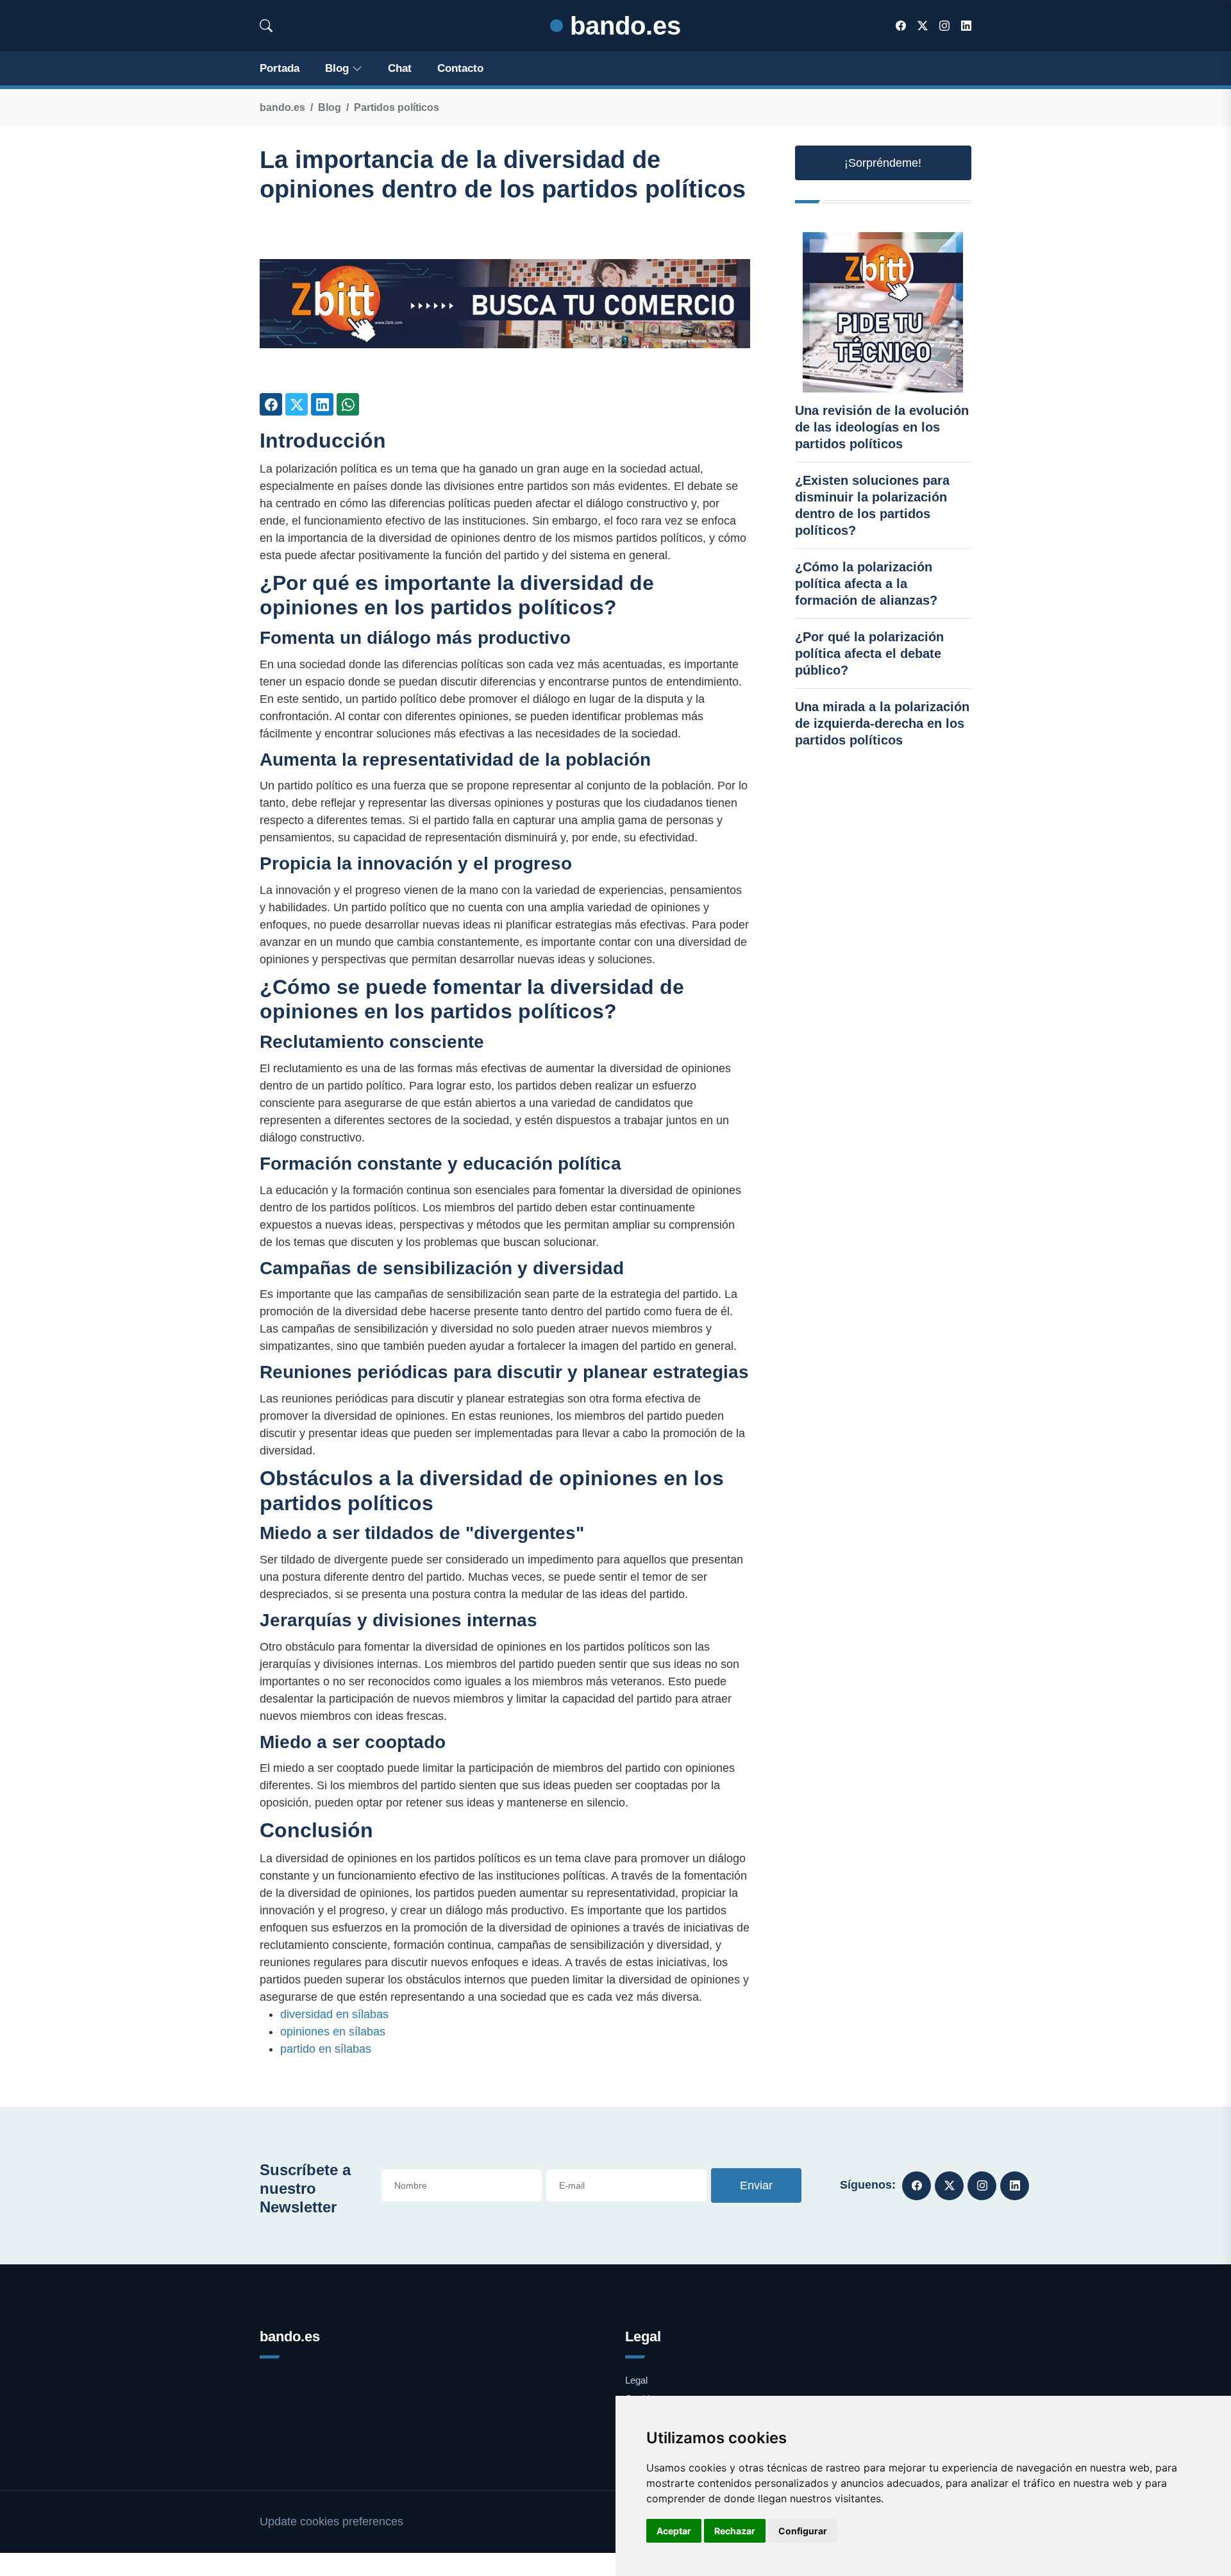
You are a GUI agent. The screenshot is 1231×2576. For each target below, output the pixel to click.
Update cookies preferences (331, 2521)
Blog (337, 68)
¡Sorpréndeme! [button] (883, 163)
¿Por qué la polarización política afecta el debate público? (869, 653)
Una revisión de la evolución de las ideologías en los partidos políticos (882, 427)
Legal (636, 2380)
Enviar (756, 2185)
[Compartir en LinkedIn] (322, 404)
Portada (280, 68)
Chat (400, 68)
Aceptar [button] (674, 2531)
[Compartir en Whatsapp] (348, 404)
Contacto (460, 68)
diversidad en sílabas (334, 2014)
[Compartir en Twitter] (297, 404)
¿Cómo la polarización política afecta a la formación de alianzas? (866, 584)
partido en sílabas (326, 2049)
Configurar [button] (803, 2531)
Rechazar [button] (735, 2531)
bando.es (622, 26)
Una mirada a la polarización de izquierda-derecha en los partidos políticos (882, 723)
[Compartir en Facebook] (271, 404)
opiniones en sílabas (333, 2032)
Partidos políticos (397, 107)
